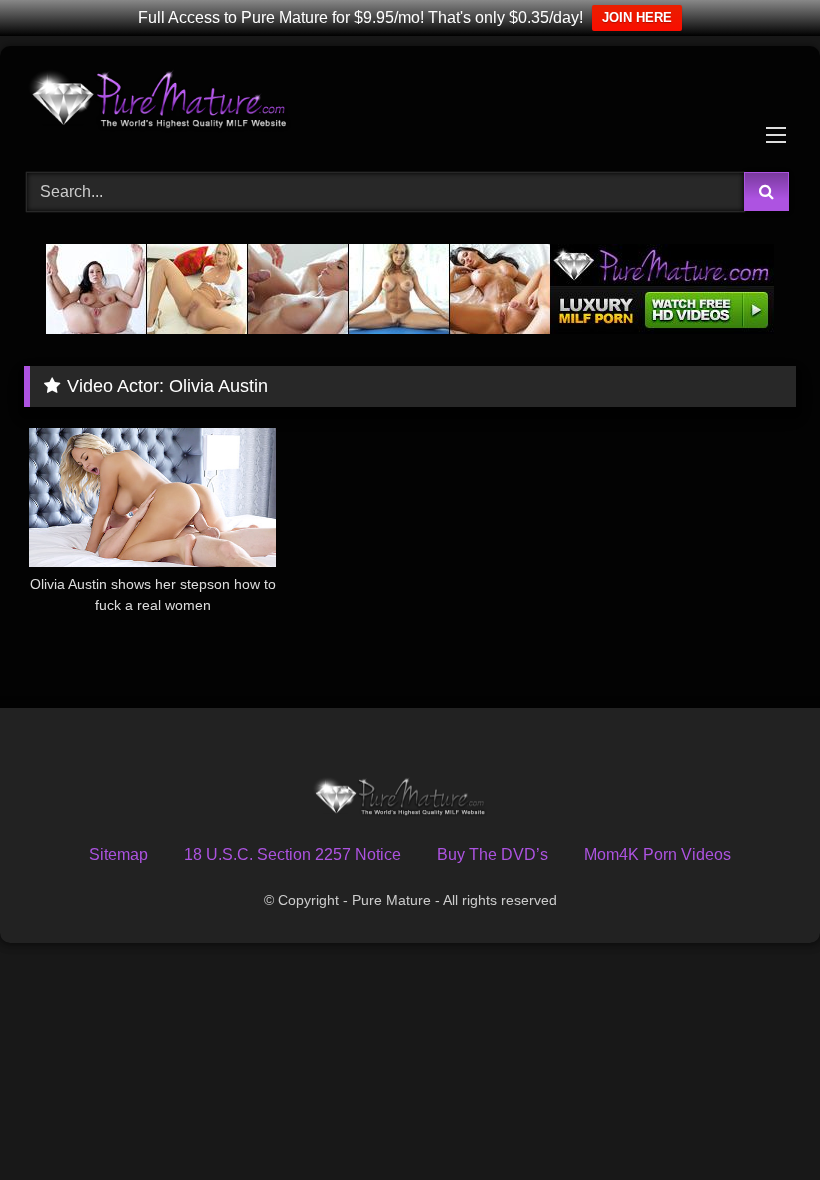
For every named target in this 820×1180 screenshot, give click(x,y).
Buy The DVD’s (492, 854)
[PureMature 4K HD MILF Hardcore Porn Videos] (410, 102)
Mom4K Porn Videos (657, 854)
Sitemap (118, 854)
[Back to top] (758, 1120)
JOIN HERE (637, 17)
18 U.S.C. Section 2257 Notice (292, 854)
